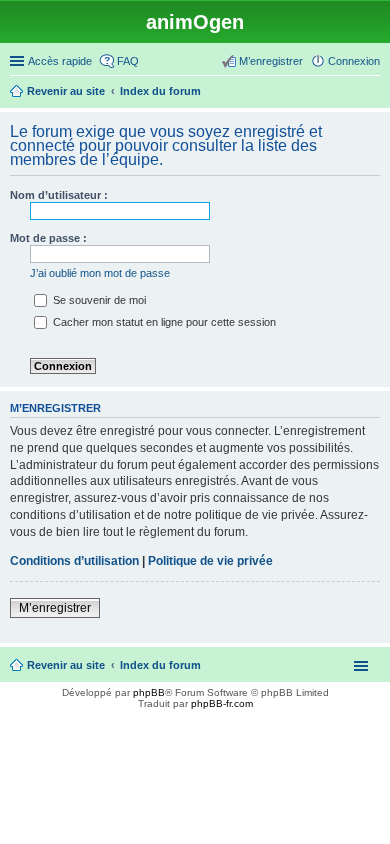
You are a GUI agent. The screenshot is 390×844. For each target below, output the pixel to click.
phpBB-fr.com (222, 703)
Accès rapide (60, 61)
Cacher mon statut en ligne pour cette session (163, 322)
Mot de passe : (48, 238)
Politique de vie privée (210, 561)
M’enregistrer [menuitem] (271, 61)
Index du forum (160, 665)
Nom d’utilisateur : (59, 195)
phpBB (149, 692)
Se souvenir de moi (98, 300)
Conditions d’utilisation (74, 561)
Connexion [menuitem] (354, 61)
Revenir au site (66, 665)
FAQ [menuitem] (128, 61)
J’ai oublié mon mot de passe (100, 273)
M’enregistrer (55, 608)
